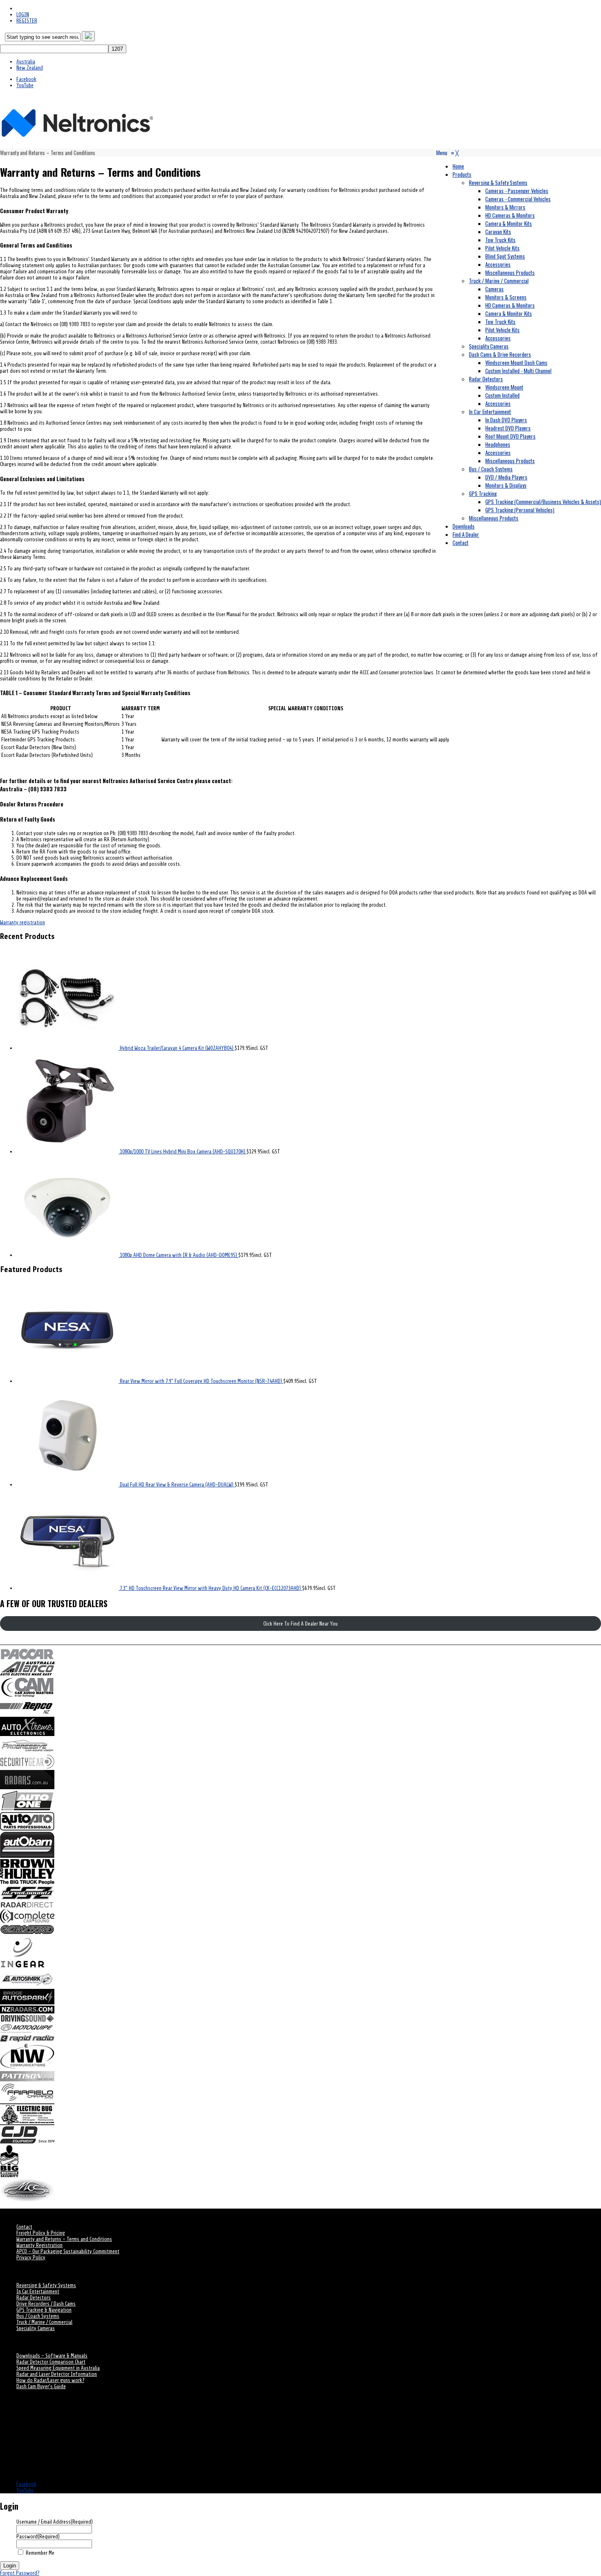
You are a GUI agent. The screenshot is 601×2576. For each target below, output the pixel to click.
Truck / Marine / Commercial (44, 2322)
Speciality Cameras (36, 2328)
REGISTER (27, 21)
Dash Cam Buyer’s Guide (41, 2386)
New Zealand (30, 68)
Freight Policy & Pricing (41, 2233)
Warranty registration (22, 922)
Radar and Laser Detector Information (57, 2374)
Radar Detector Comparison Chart (51, 2362)
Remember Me (40, 2553)
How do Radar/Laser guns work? (50, 2380)
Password (38, 2537)
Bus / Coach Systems (38, 2316)
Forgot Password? (20, 2573)
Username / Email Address (55, 2522)
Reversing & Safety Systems (46, 2285)
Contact (24, 2227)
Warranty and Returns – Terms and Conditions (64, 2239)
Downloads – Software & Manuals (52, 2356)
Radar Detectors (34, 2298)
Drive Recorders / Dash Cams (46, 2304)
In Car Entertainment (38, 2291)
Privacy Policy (31, 2257)
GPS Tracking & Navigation (44, 2310)
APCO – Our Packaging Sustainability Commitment (68, 2251)
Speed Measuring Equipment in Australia (58, 2368)
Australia (26, 62)
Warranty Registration (39, 2245)
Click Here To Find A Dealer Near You (300, 1624)
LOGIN (23, 15)
